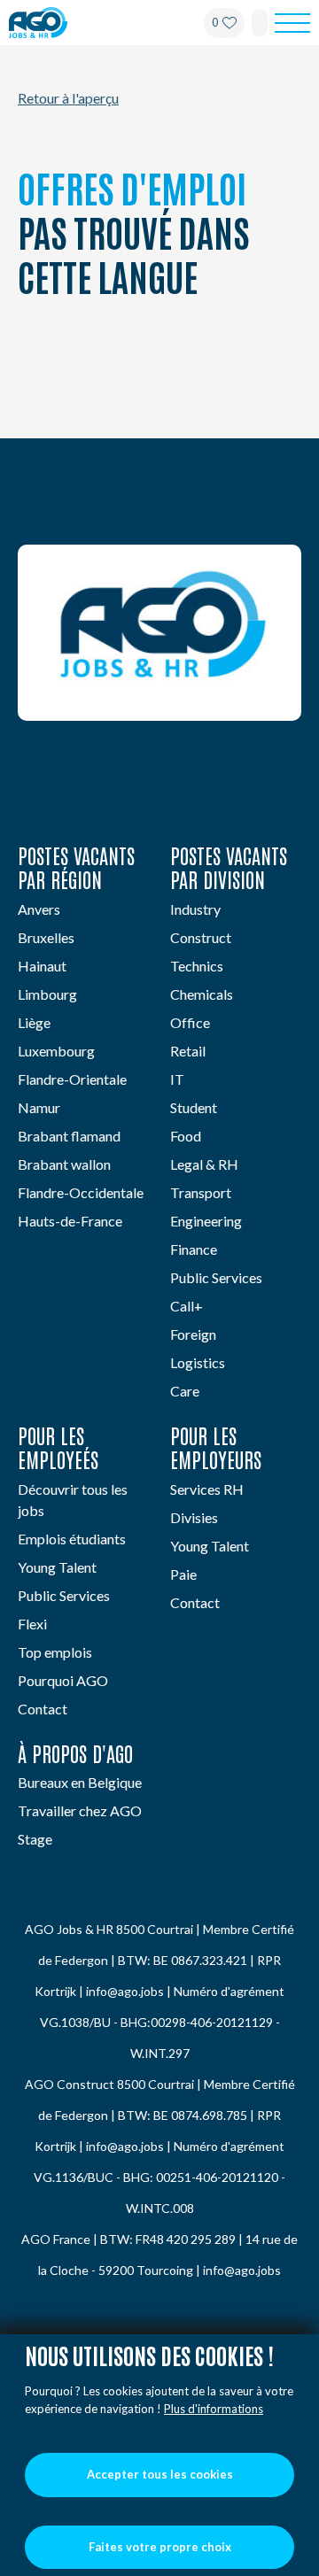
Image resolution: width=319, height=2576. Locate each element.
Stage (35, 1839)
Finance (194, 1249)
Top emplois (55, 1652)
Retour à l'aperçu (68, 98)
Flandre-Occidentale (81, 1192)
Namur (39, 1107)
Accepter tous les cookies (160, 2474)
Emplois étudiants (72, 1539)
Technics (197, 966)
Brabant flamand (69, 1136)
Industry (195, 909)
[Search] (260, 23)
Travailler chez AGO (80, 1810)
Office (190, 1022)
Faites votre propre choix (160, 2547)
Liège (34, 1022)
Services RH (207, 1489)
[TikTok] (285, 783)
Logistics (198, 1362)
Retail (188, 1051)
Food (186, 1136)
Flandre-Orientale (72, 1079)
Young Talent (57, 1567)
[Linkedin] (34, 783)
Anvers (39, 909)
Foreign (193, 1334)
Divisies (194, 1517)
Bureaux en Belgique (80, 1782)
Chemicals (202, 994)
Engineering (206, 1221)
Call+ (187, 1306)
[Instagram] (202, 783)
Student (194, 1107)
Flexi (32, 1624)
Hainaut (42, 966)
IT (177, 1079)
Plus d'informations (214, 2409)
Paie (183, 1574)
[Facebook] (117, 783)
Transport (201, 1192)
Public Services (216, 1277)
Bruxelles (46, 937)
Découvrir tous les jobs (73, 1500)
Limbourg (47, 994)
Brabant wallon (64, 1164)
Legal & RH (204, 1164)
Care (185, 1391)
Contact (43, 1709)
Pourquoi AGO (63, 1680)
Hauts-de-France (70, 1221)
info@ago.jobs (125, 1991)
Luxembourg (56, 1051)
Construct (201, 937)
